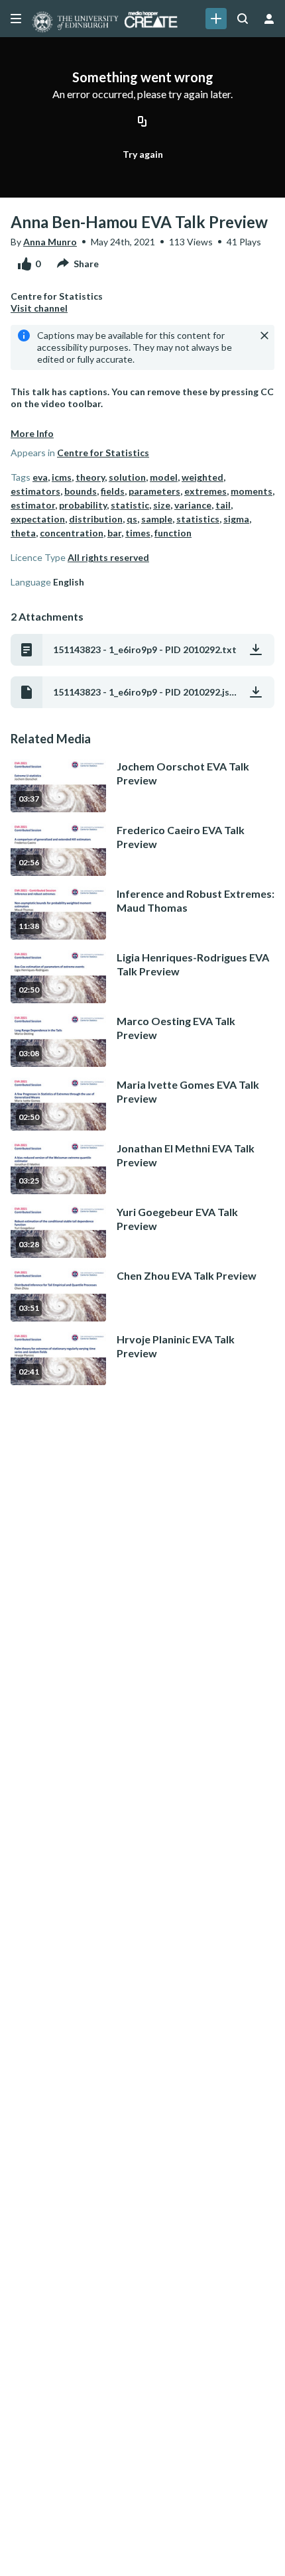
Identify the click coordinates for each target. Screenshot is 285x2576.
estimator (33, 505)
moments (252, 491)
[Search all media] (243, 19)
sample (157, 519)
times (138, 533)
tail (223, 505)
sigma (236, 519)
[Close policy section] (264, 336)
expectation (38, 519)
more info (32, 433)
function (173, 533)
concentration (72, 533)
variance (193, 505)
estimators (35, 491)
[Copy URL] (142, 123)
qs (132, 519)
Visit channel (39, 308)
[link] (216, 19)
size (162, 505)
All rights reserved (108, 557)
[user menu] (269, 19)
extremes (205, 491)
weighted (202, 477)
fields (113, 491)
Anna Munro (50, 242)
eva (40, 477)
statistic (130, 505)
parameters (154, 491)
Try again (143, 154)
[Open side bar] (16, 19)
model (164, 477)
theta (23, 533)
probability (83, 505)
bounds (81, 491)
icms (62, 477)
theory (90, 477)
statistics (198, 519)
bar (114, 533)
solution (127, 477)
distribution (96, 519)
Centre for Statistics (103, 453)
